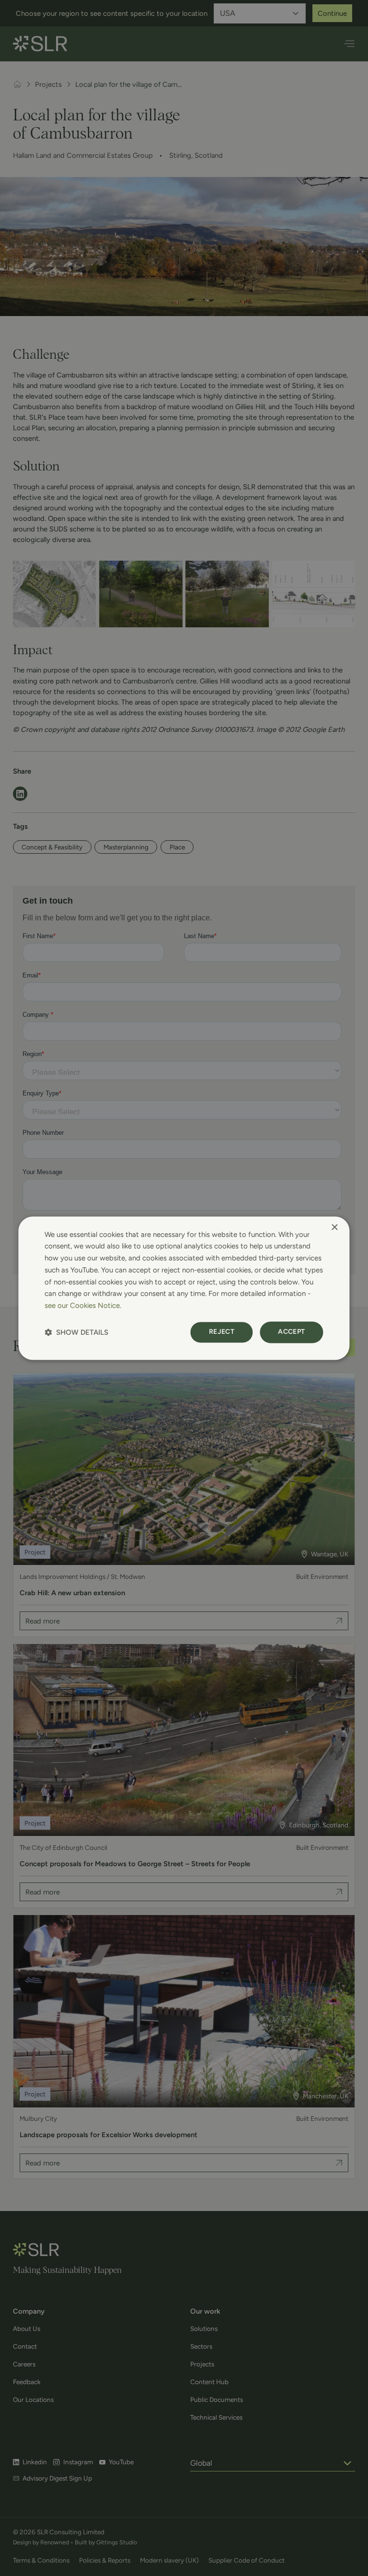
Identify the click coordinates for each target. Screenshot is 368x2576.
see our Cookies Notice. (83, 1306)
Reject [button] (222, 1332)
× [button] (334, 1228)
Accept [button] (291, 1332)
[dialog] (184, 1288)
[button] (76, 1332)
